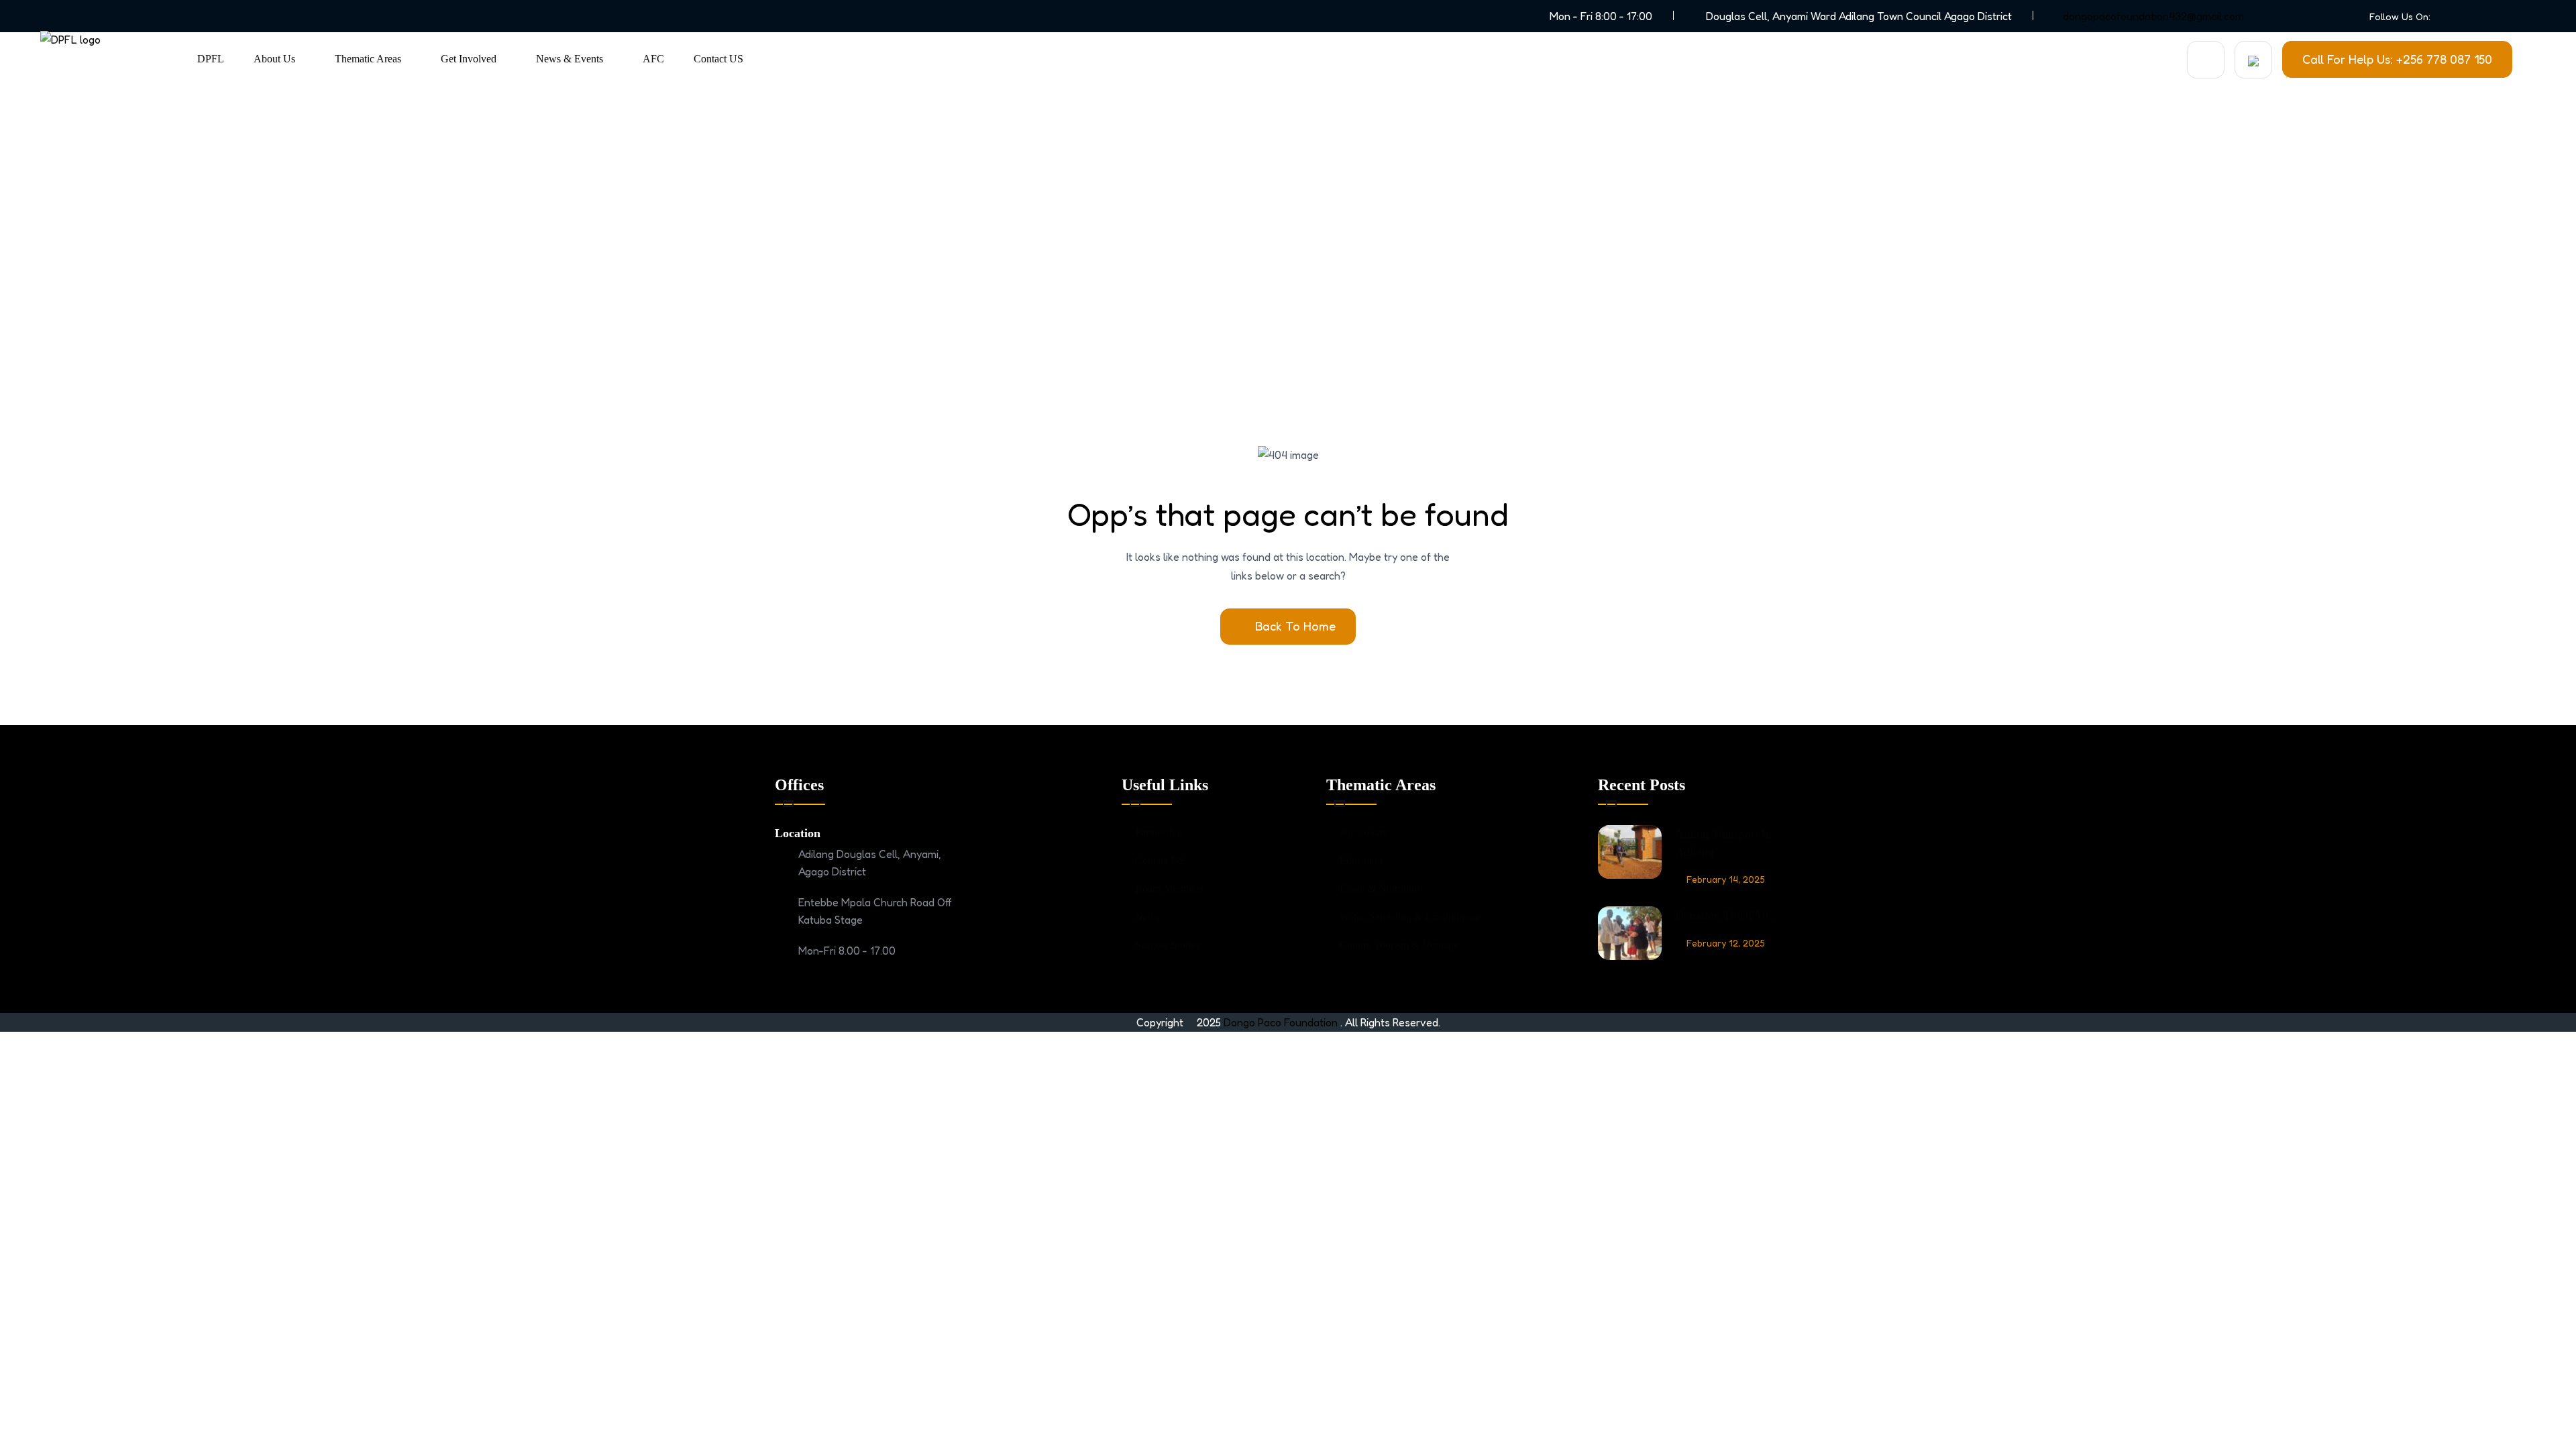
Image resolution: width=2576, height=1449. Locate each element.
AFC (653, 59)
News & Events (570, 59)
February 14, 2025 (1726, 879)
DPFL (211, 59)
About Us (274, 59)
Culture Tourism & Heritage (1399, 945)
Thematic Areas (368, 59)
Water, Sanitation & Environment (1410, 917)
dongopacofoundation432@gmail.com (2153, 16)
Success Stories (1168, 945)
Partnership (1159, 832)
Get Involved (469, 59)
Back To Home (1295, 626)
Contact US (718, 59)
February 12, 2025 (1726, 943)
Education (1361, 860)
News (1147, 917)
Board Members (1169, 889)
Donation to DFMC (1724, 915)
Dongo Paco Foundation (1282, 1022)
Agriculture (1364, 832)
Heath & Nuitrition (1380, 889)
